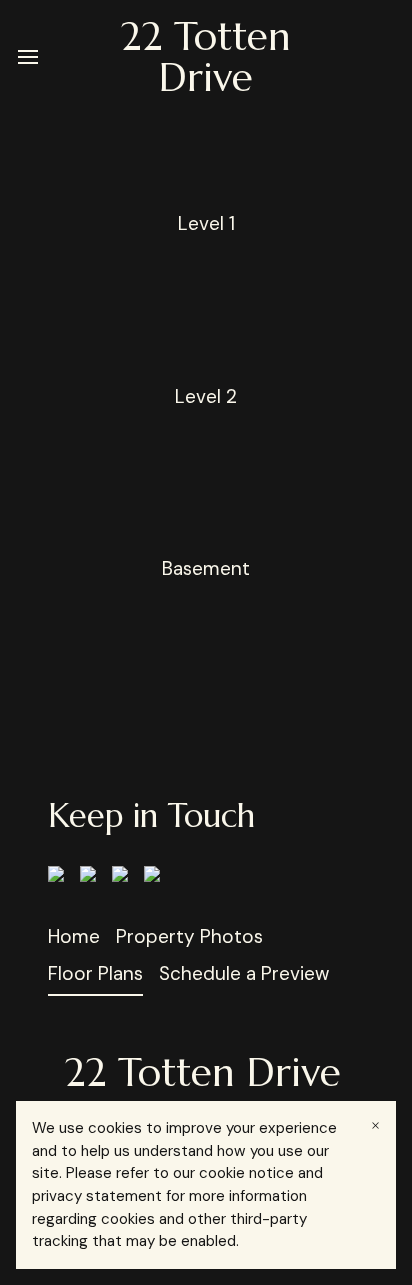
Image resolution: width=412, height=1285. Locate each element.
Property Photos (189, 936)
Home (74, 936)
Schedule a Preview (244, 973)
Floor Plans (95, 973)
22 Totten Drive (205, 57)
